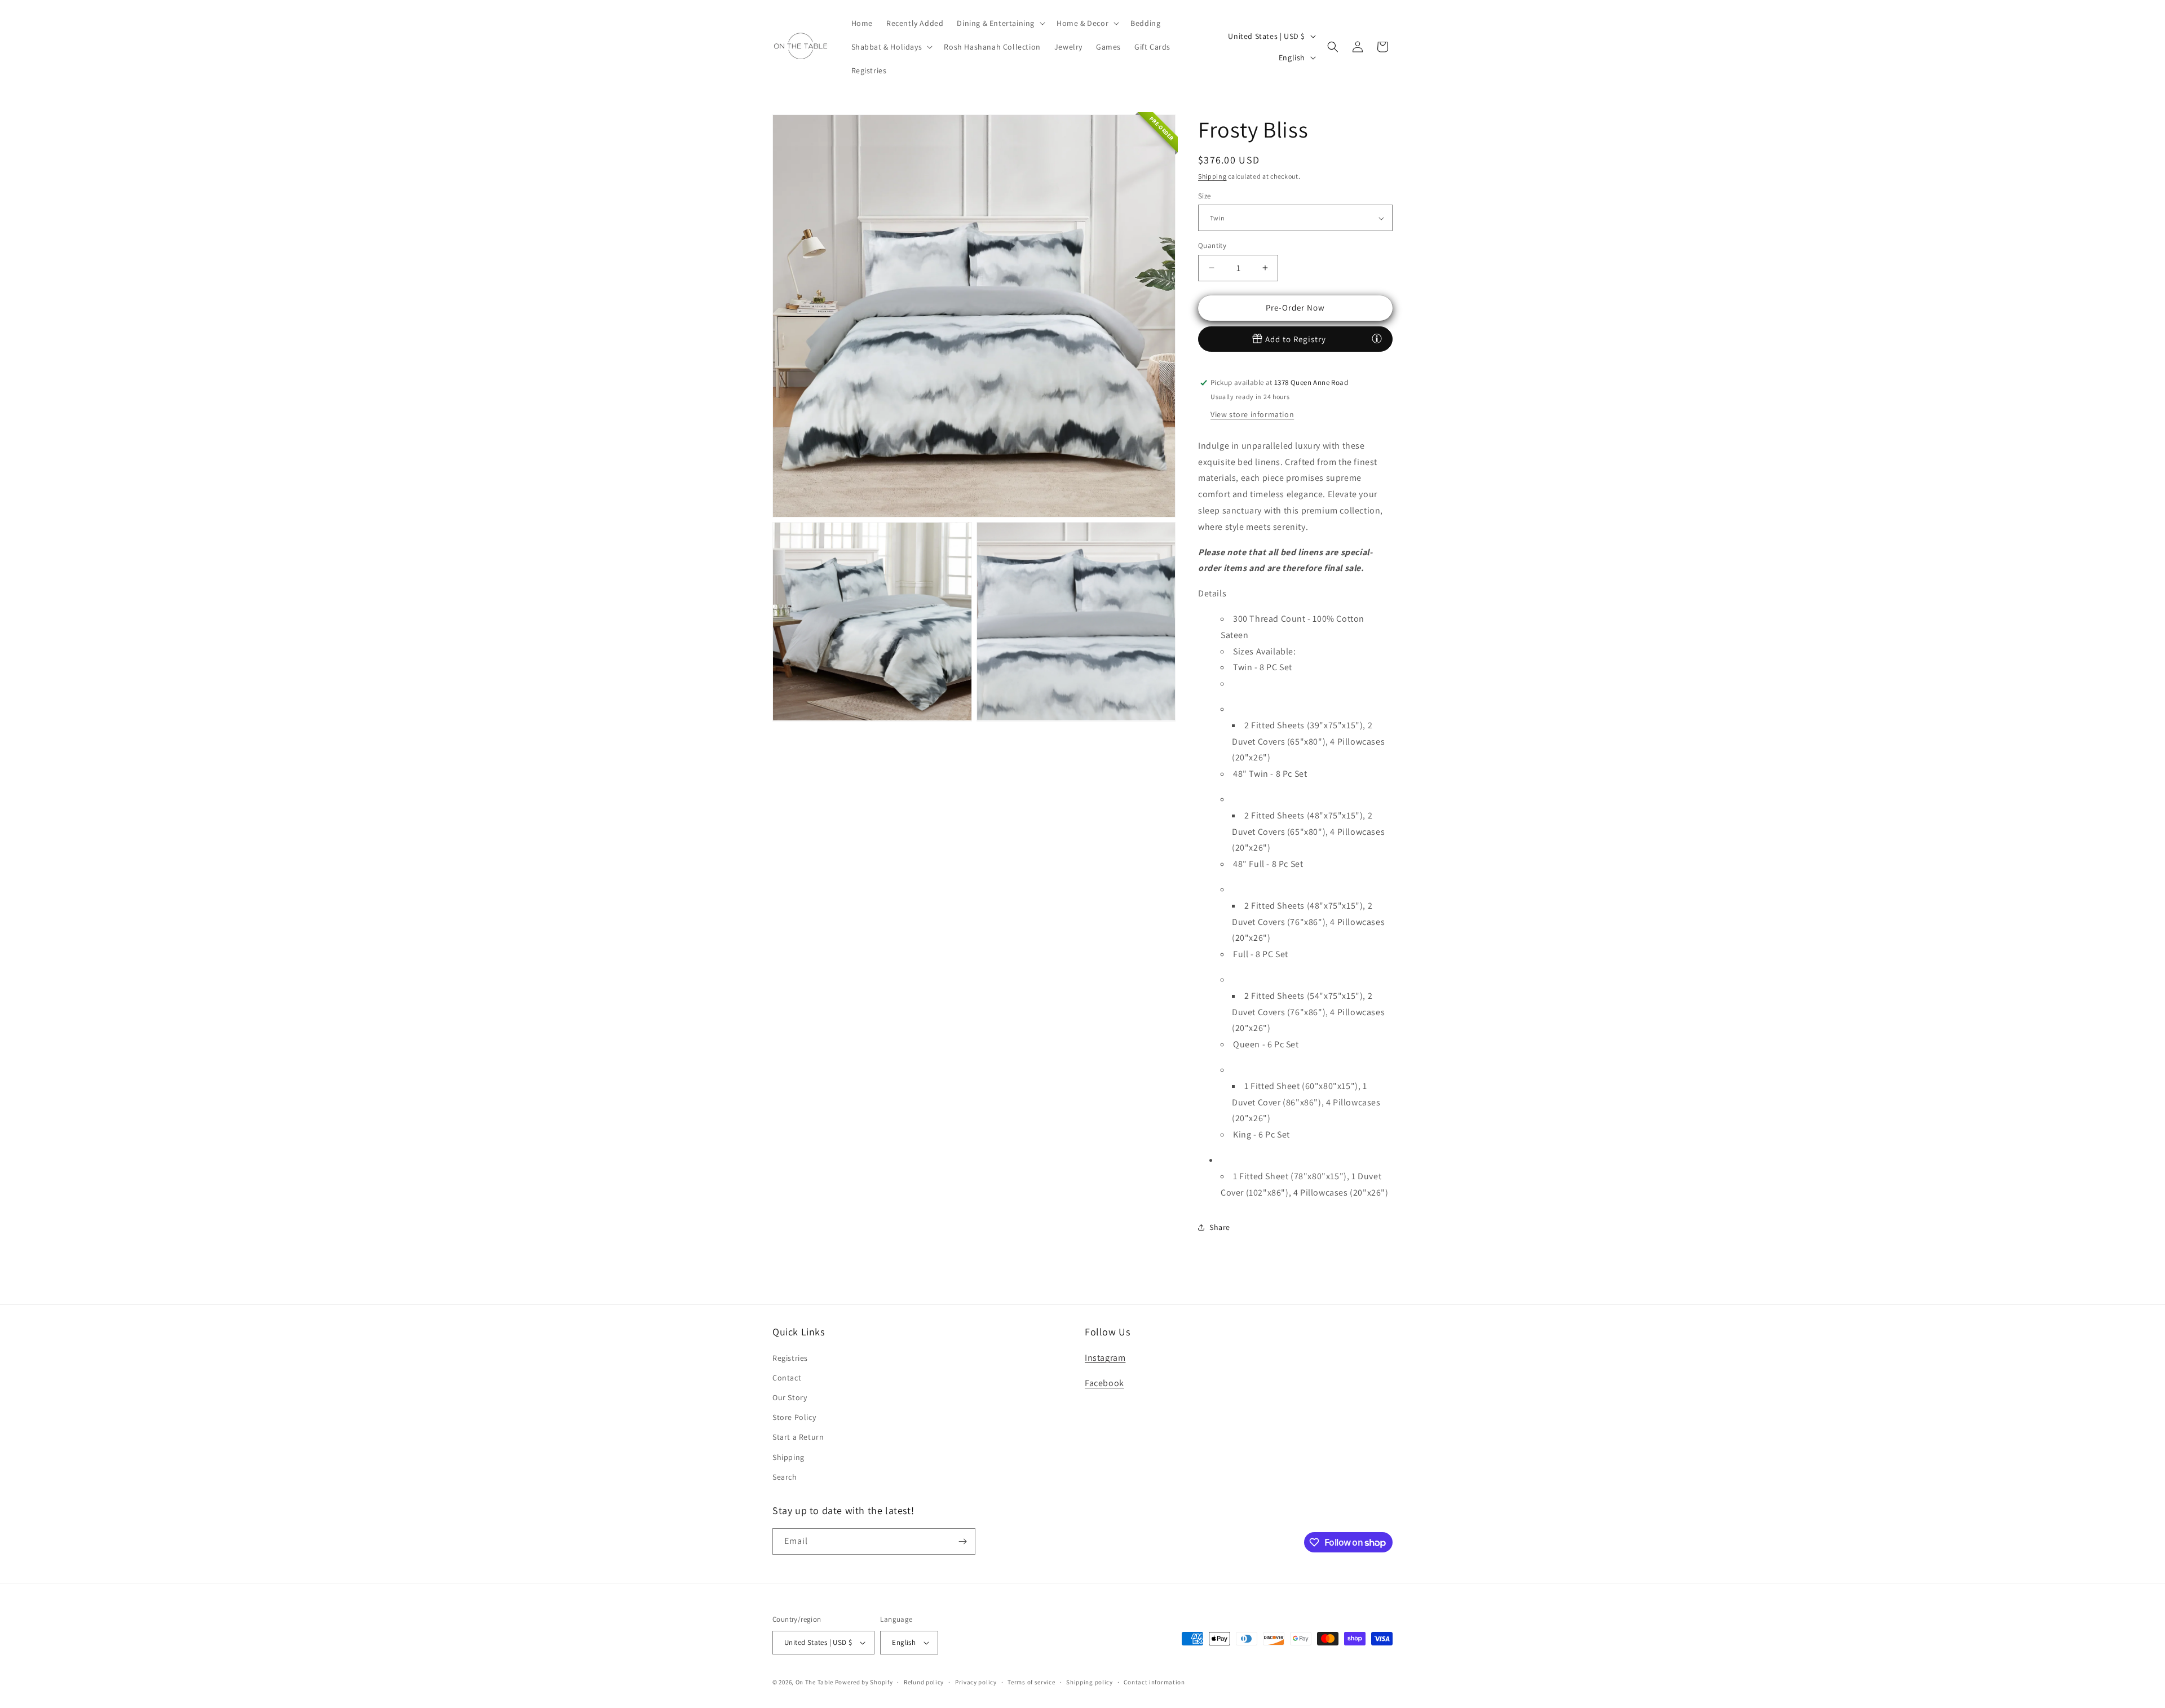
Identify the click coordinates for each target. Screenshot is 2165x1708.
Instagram (1105, 1358)
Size (1205, 196)
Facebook (1104, 1383)
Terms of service (1031, 1682)
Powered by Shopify (864, 1682)
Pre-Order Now (1295, 307)
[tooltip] (1377, 338)
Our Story (790, 1397)
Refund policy (924, 1682)
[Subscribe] (962, 1541)
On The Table (815, 1682)
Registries (790, 1358)
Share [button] (1220, 1227)
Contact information (1154, 1682)
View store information (1252, 414)
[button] (1000, 23)
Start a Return (798, 1437)
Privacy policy (976, 1682)
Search (785, 1477)
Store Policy (794, 1417)
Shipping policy (1090, 1682)
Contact (787, 1378)
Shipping (1212, 176)
